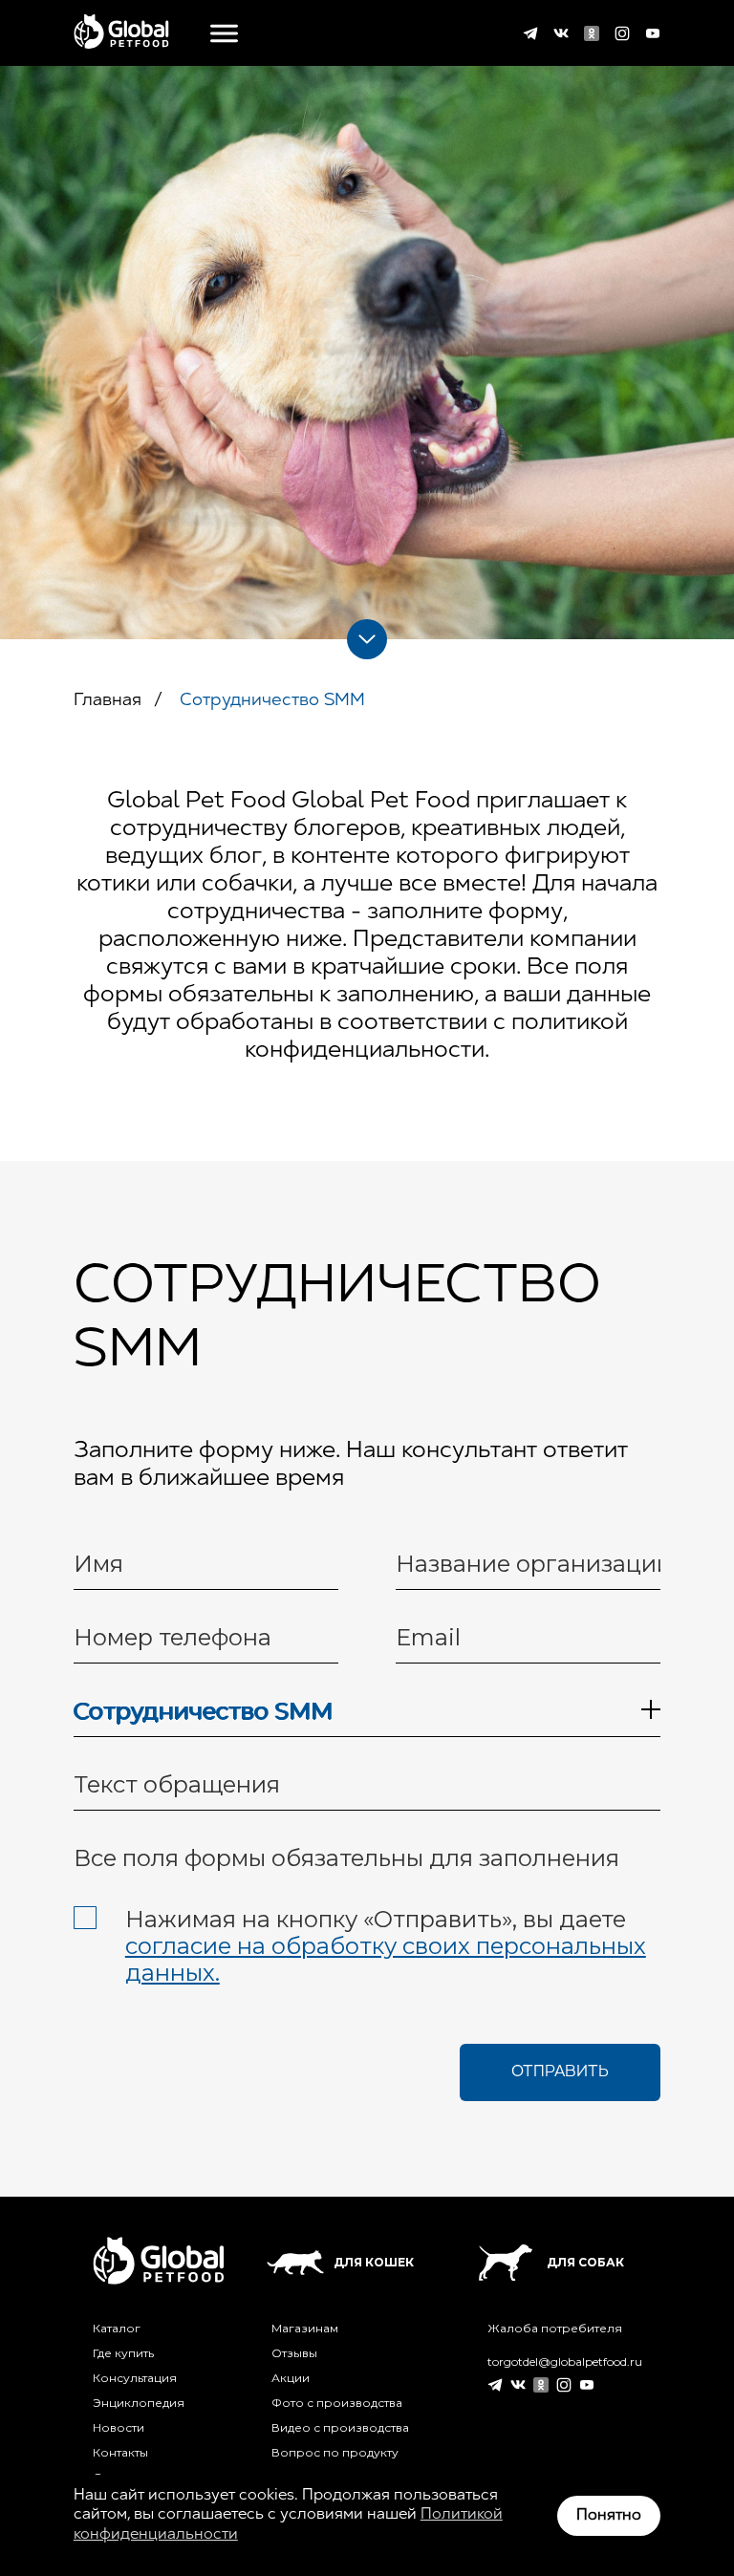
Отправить (560, 2072)
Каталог (117, 2329)
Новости (119, 2428)
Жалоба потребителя (555, 2329)
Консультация (135, 2378)
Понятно (609, 2516)
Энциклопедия (139, 2403)
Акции (291, 2378)
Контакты (120, 2453)
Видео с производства (340, 2428)
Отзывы (294, 2353)
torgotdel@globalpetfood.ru (565, 2362)
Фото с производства (337, 2403)
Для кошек (374, 2262)
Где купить (123, 2353)
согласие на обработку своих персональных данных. (386, 1959)
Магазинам (305, 2329)
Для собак (585, 2262)
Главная (108, 701)
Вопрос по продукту (335, 2453)
